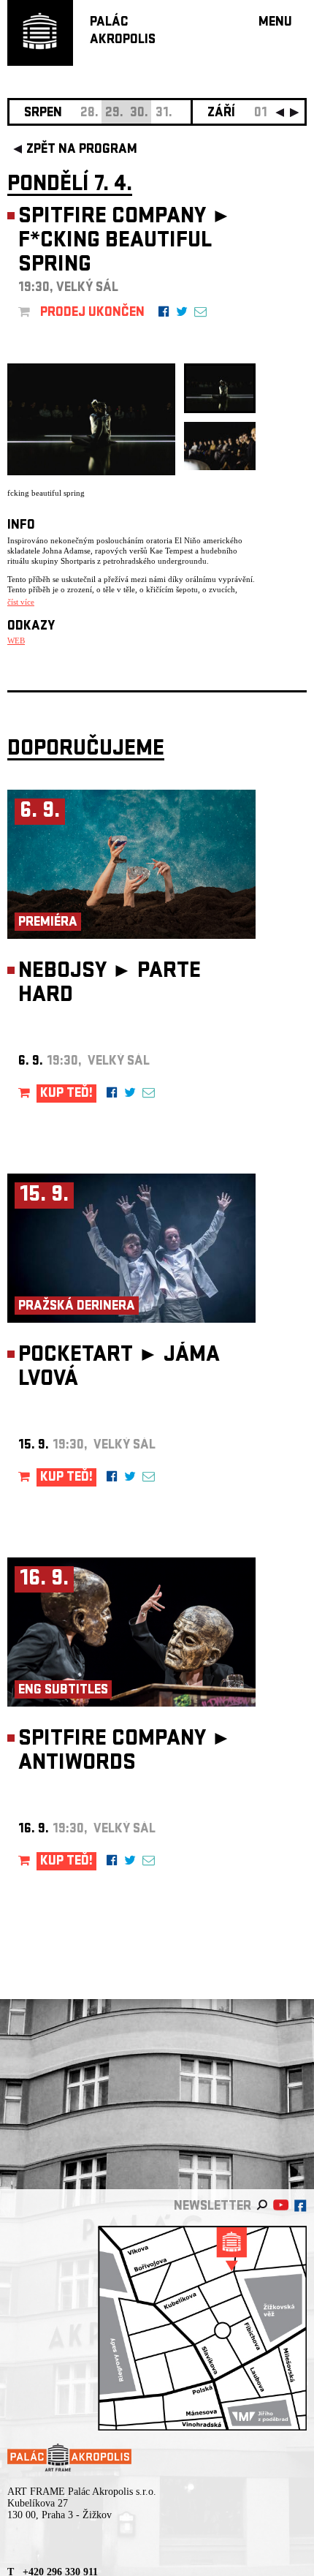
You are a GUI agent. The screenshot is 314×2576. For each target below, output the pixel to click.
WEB (16, 641)
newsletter (212, 2207)
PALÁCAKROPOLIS (123, 32)
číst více (21, 602)
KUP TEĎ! (66, 1094)
